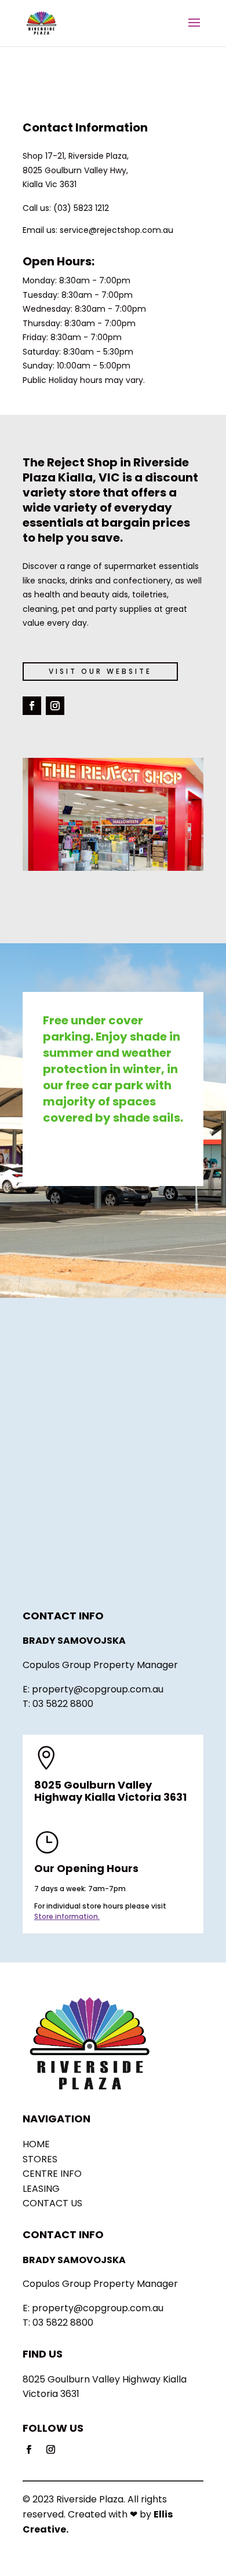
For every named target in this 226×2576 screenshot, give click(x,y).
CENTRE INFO (52, 2174)
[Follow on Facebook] (32, 706)
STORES (40, 2159)
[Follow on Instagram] (55, 706)
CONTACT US (52, 2203)
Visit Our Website (100, 671)
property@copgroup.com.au (98, 1689)
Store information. (67, 1916)
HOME (36, 2144)
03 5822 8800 (63, 1704)
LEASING (41, 2189)
